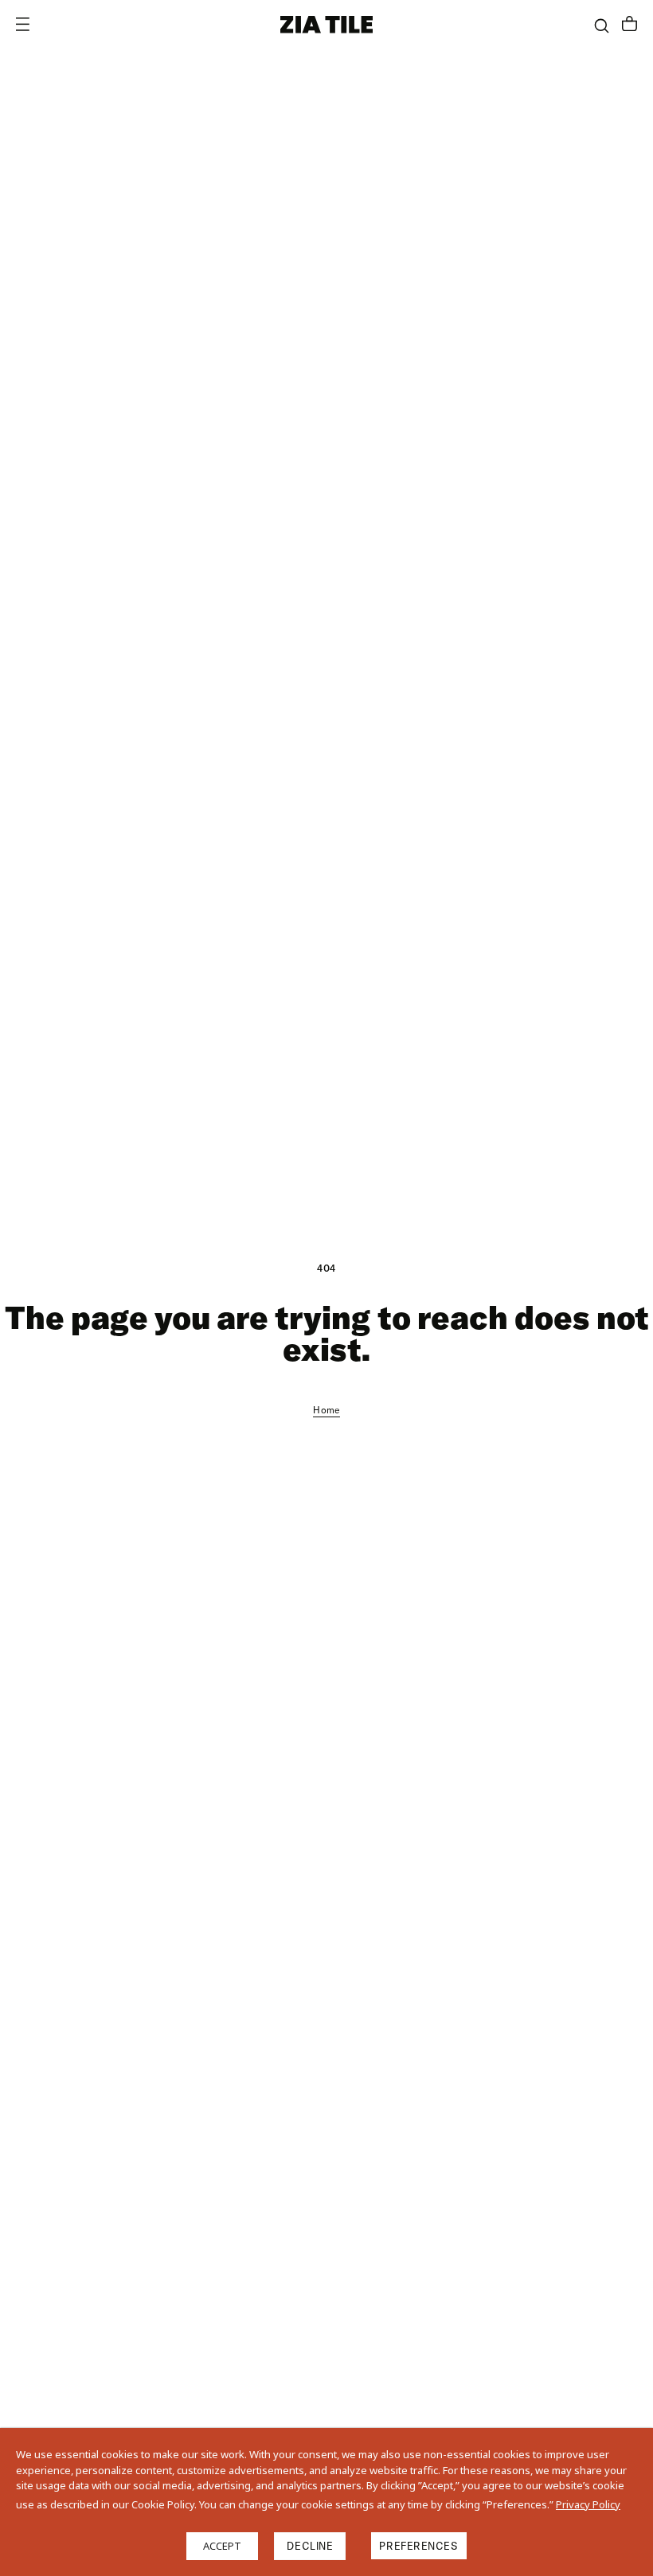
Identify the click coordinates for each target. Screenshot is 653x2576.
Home (326, 1410)
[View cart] (630, 25)
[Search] (602, 26)
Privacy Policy (588, 2504)
